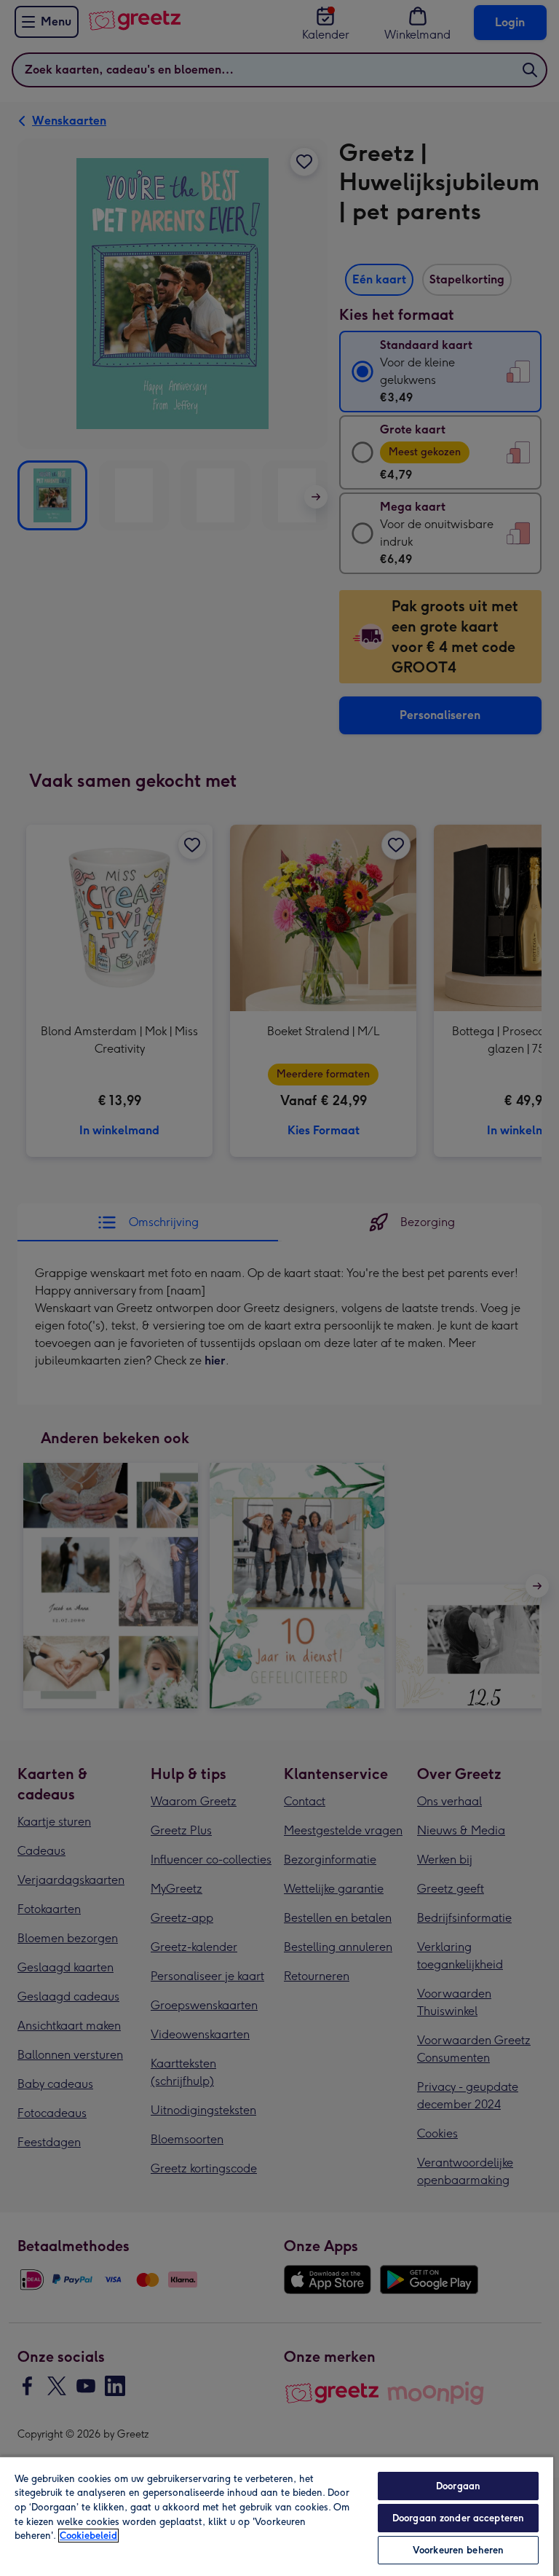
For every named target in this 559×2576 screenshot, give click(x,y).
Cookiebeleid (88, 2536)
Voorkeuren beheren (458, 2550)
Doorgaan (458, 2486)
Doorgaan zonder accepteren (458, 2518)
